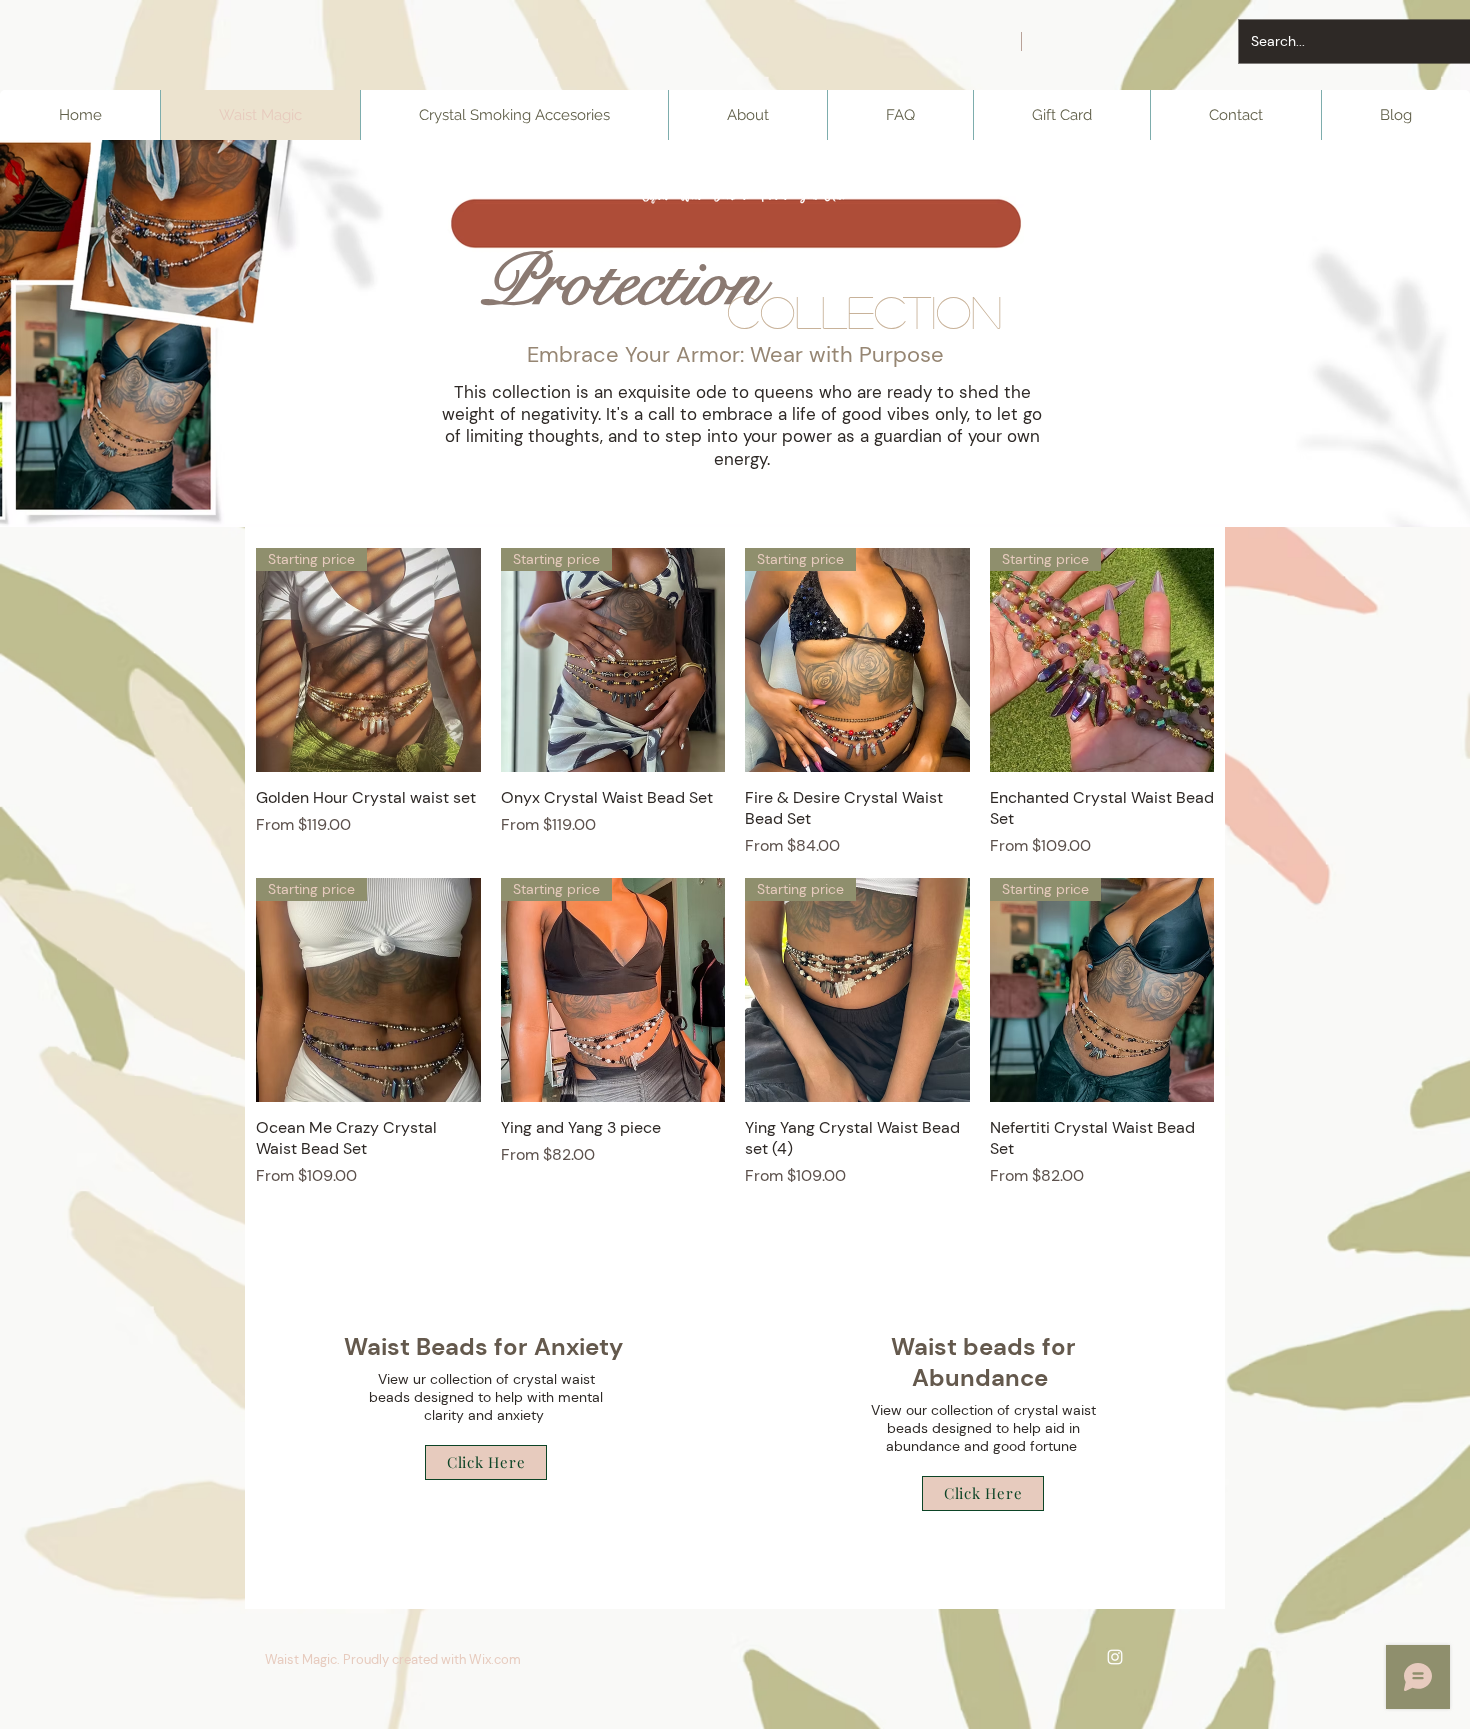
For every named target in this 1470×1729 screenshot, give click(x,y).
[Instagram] (1115, 1657)
